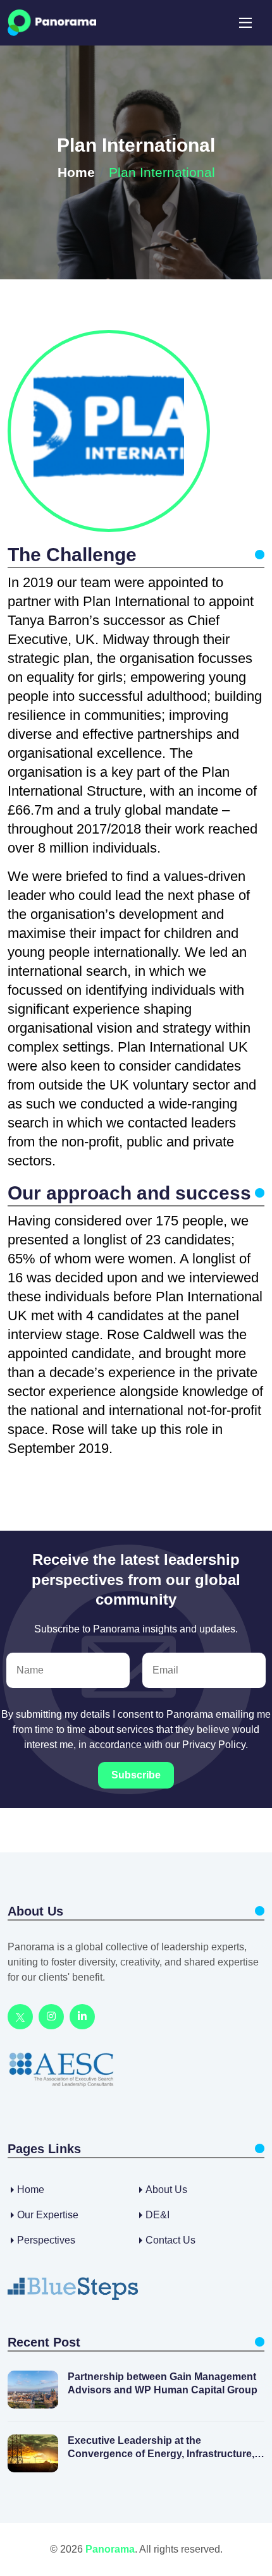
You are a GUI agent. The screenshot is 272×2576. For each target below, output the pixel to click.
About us (166, 2190)
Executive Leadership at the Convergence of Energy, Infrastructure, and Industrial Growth (161, 2448)
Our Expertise (48, 2215)
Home (76, 172)
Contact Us (170, 2240)
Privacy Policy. (215, 1745)
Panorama (110, 2549)
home (31, 2190)
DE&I (158, 2215)
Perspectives (46, 2240)
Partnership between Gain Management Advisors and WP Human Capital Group (163, 2383)
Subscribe (136, 1775)
